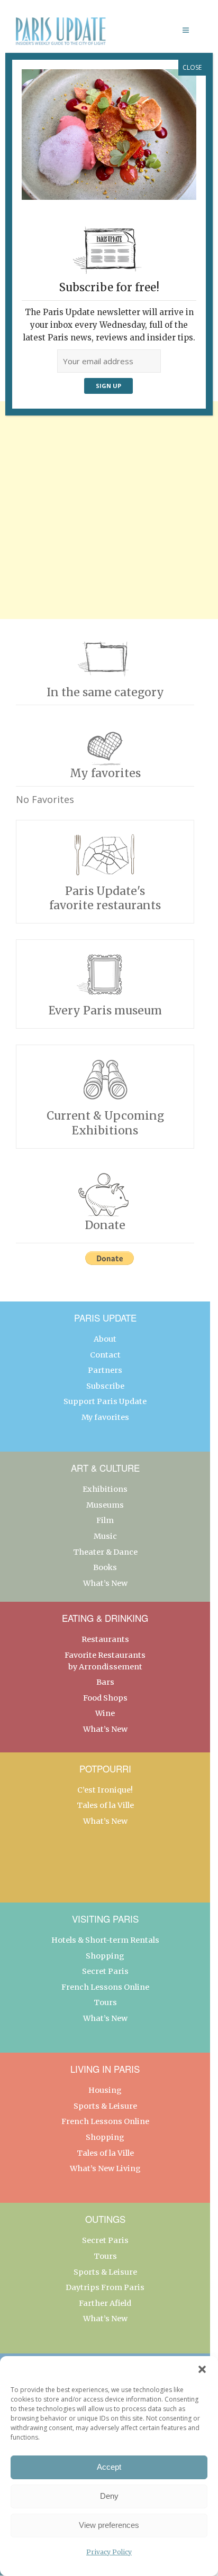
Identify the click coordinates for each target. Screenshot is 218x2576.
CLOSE (192, 67)
